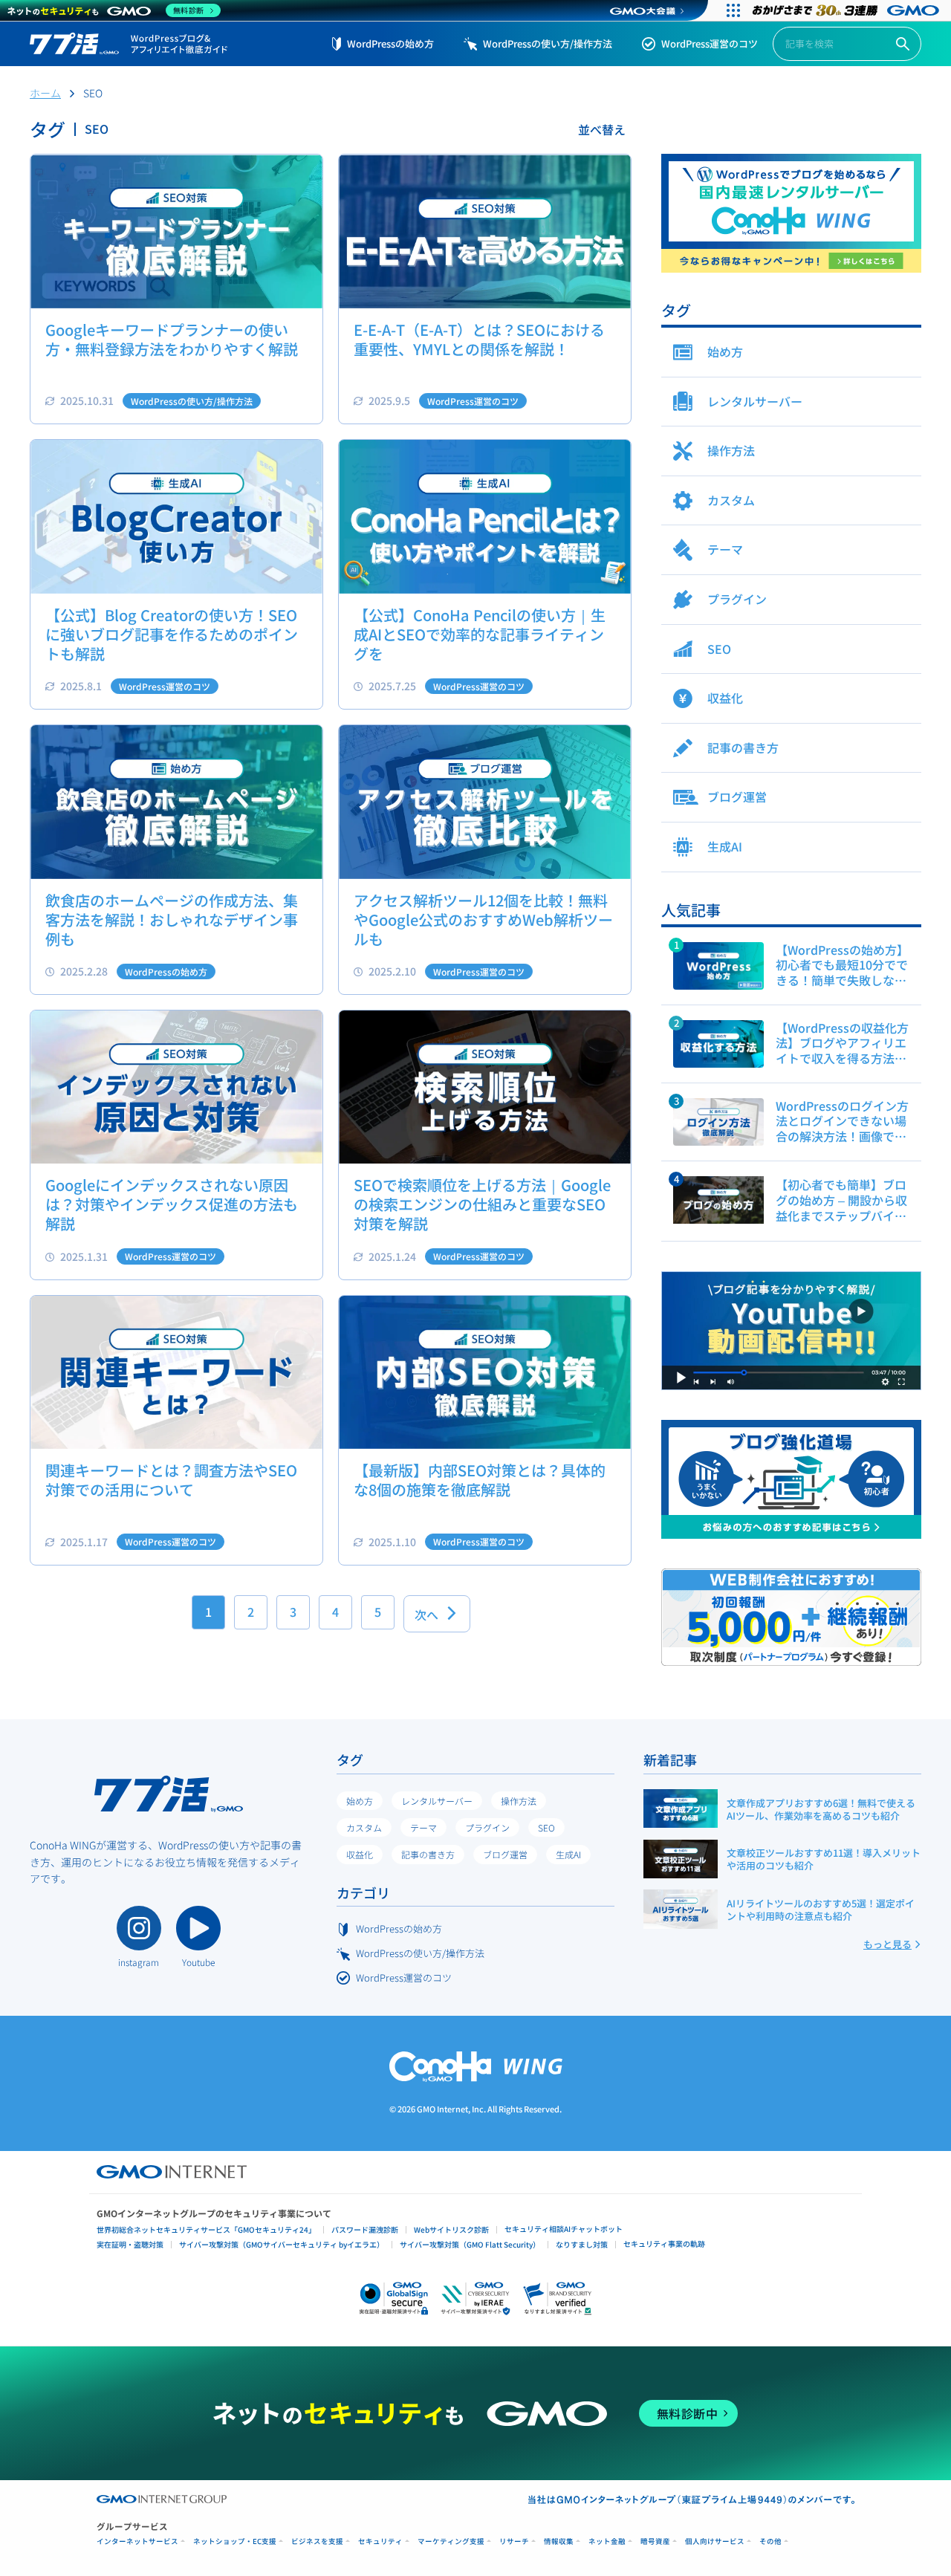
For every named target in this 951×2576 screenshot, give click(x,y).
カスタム (364, 1827)
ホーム (45, 93)
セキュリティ (380, 2541)
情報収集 (559, 2541)
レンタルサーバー (437, 1801)
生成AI (568, 1854)
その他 (770, 2541)
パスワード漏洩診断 (365, 2229)
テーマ (423, 1827)
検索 (903, 44)
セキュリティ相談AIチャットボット (564, 2229)
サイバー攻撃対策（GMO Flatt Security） (470, 2244)
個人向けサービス (715, 2541)
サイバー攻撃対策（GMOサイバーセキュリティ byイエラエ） (282, 2244)
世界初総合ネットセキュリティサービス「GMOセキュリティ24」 (206, 2229)
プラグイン (487, 1827)
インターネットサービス (137, 2541)
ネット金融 (607, 2541)
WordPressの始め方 (390, 43)
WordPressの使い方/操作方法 (548, 43)
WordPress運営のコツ (710, 43)
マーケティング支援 (451, 2541)
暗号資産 (655, 2541)
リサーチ (514, 2541)
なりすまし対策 (582, 2244)
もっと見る (887, 1944)
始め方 (360, 1801)
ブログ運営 (505, 1854)
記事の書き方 (428, 1854)
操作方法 (519, 1801)
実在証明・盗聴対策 (130, 2244)
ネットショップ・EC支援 (235, 2541)
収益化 (360, 1854)
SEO (546, 1827)
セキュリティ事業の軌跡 (664, 2244)
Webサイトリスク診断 (451, 2229)
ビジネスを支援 (317, 2541)
